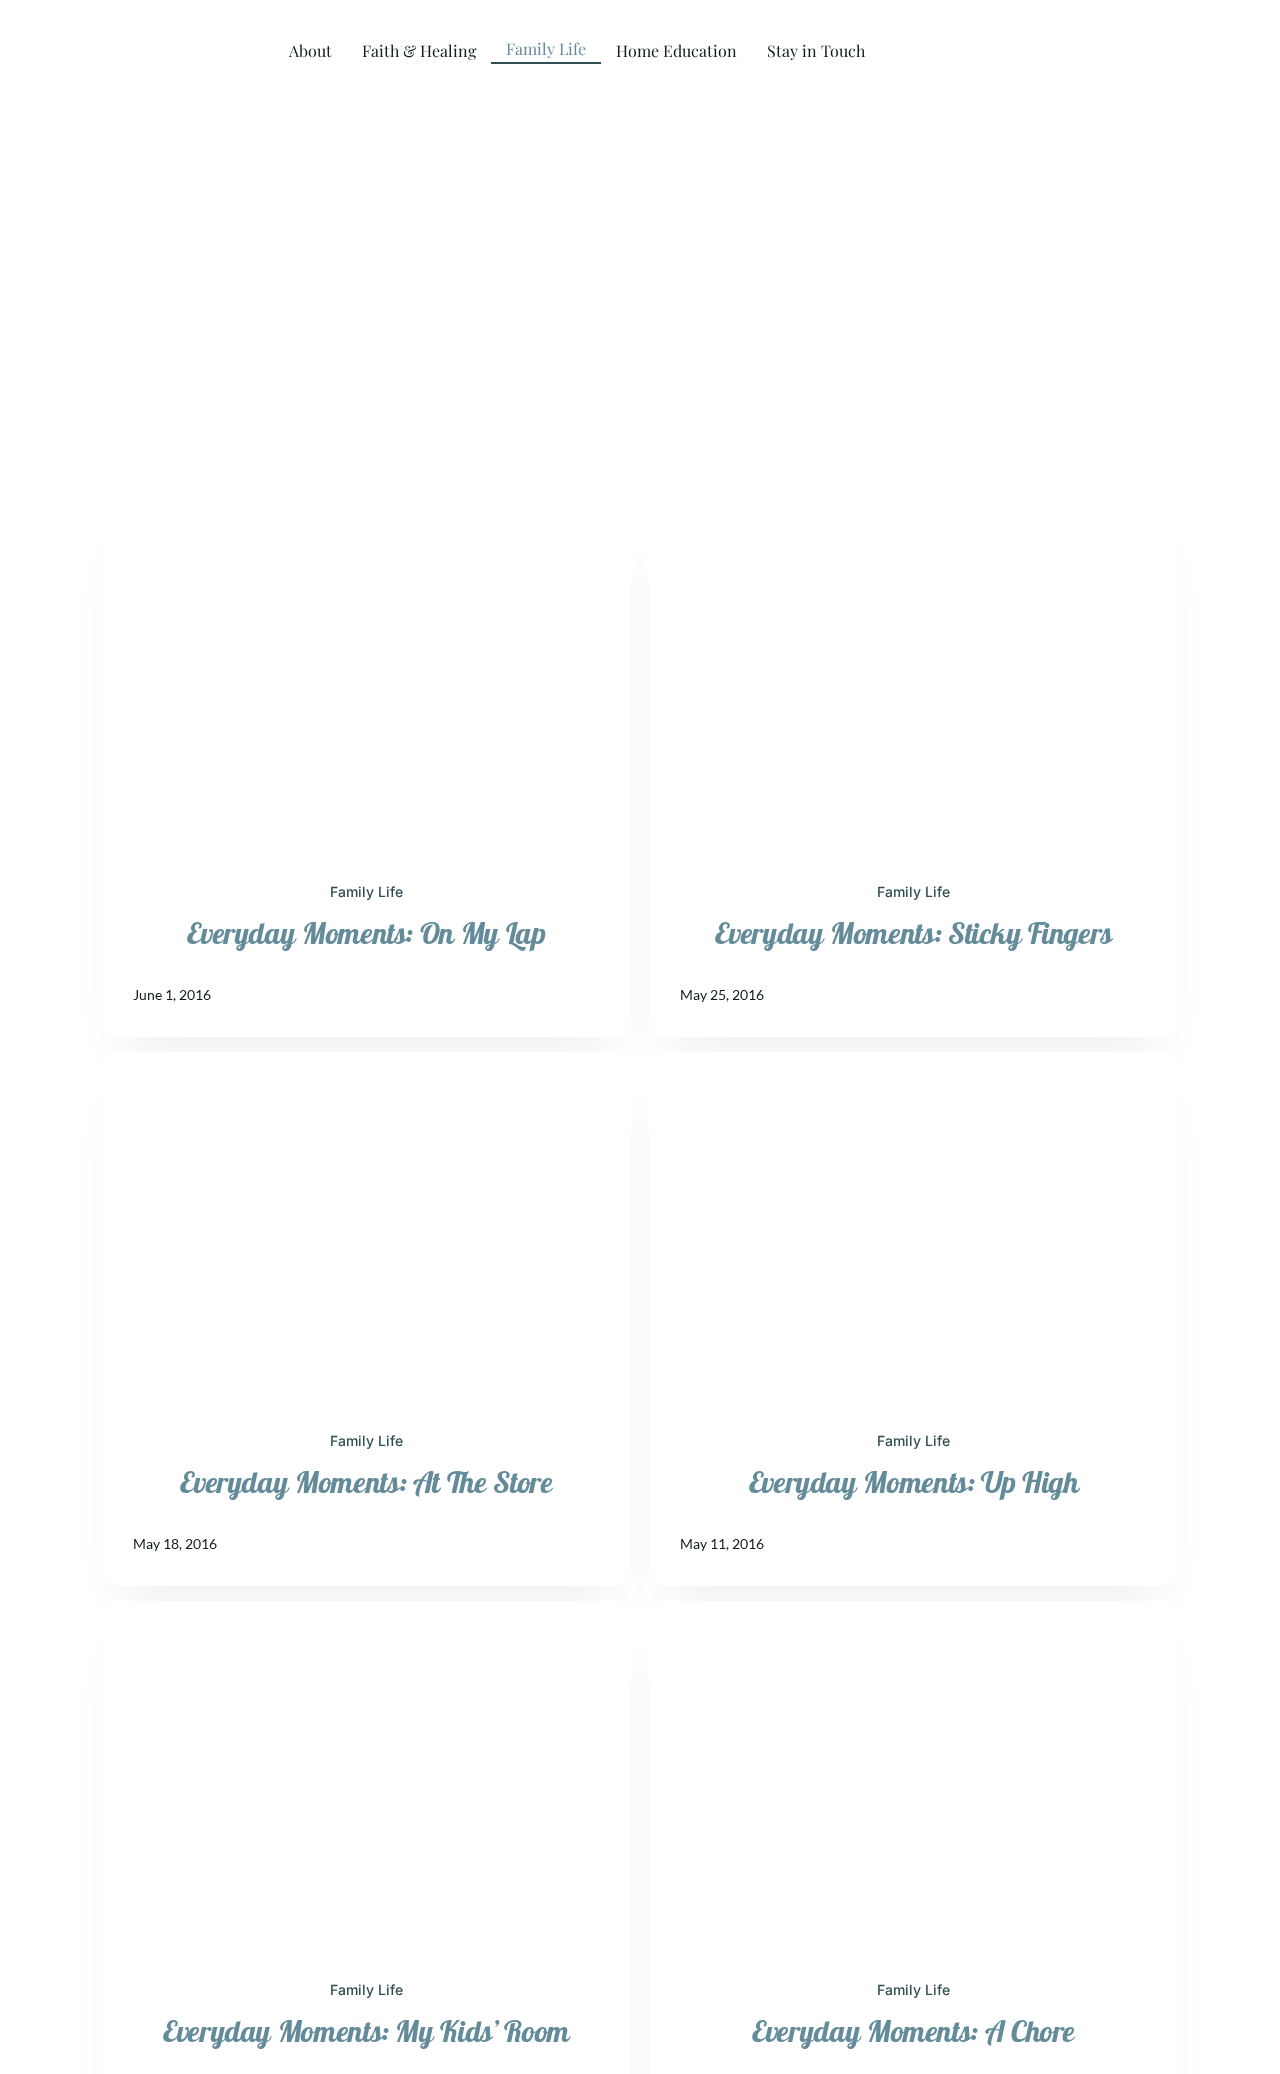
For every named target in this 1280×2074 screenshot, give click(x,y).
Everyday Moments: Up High (914, 1483)
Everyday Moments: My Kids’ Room (366, 2032)
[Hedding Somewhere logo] (105, 29)
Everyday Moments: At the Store (366, 1483)
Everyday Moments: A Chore (913, 2032)
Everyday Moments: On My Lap (366, 934)
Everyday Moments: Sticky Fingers (913, 934)
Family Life (366, 891)
